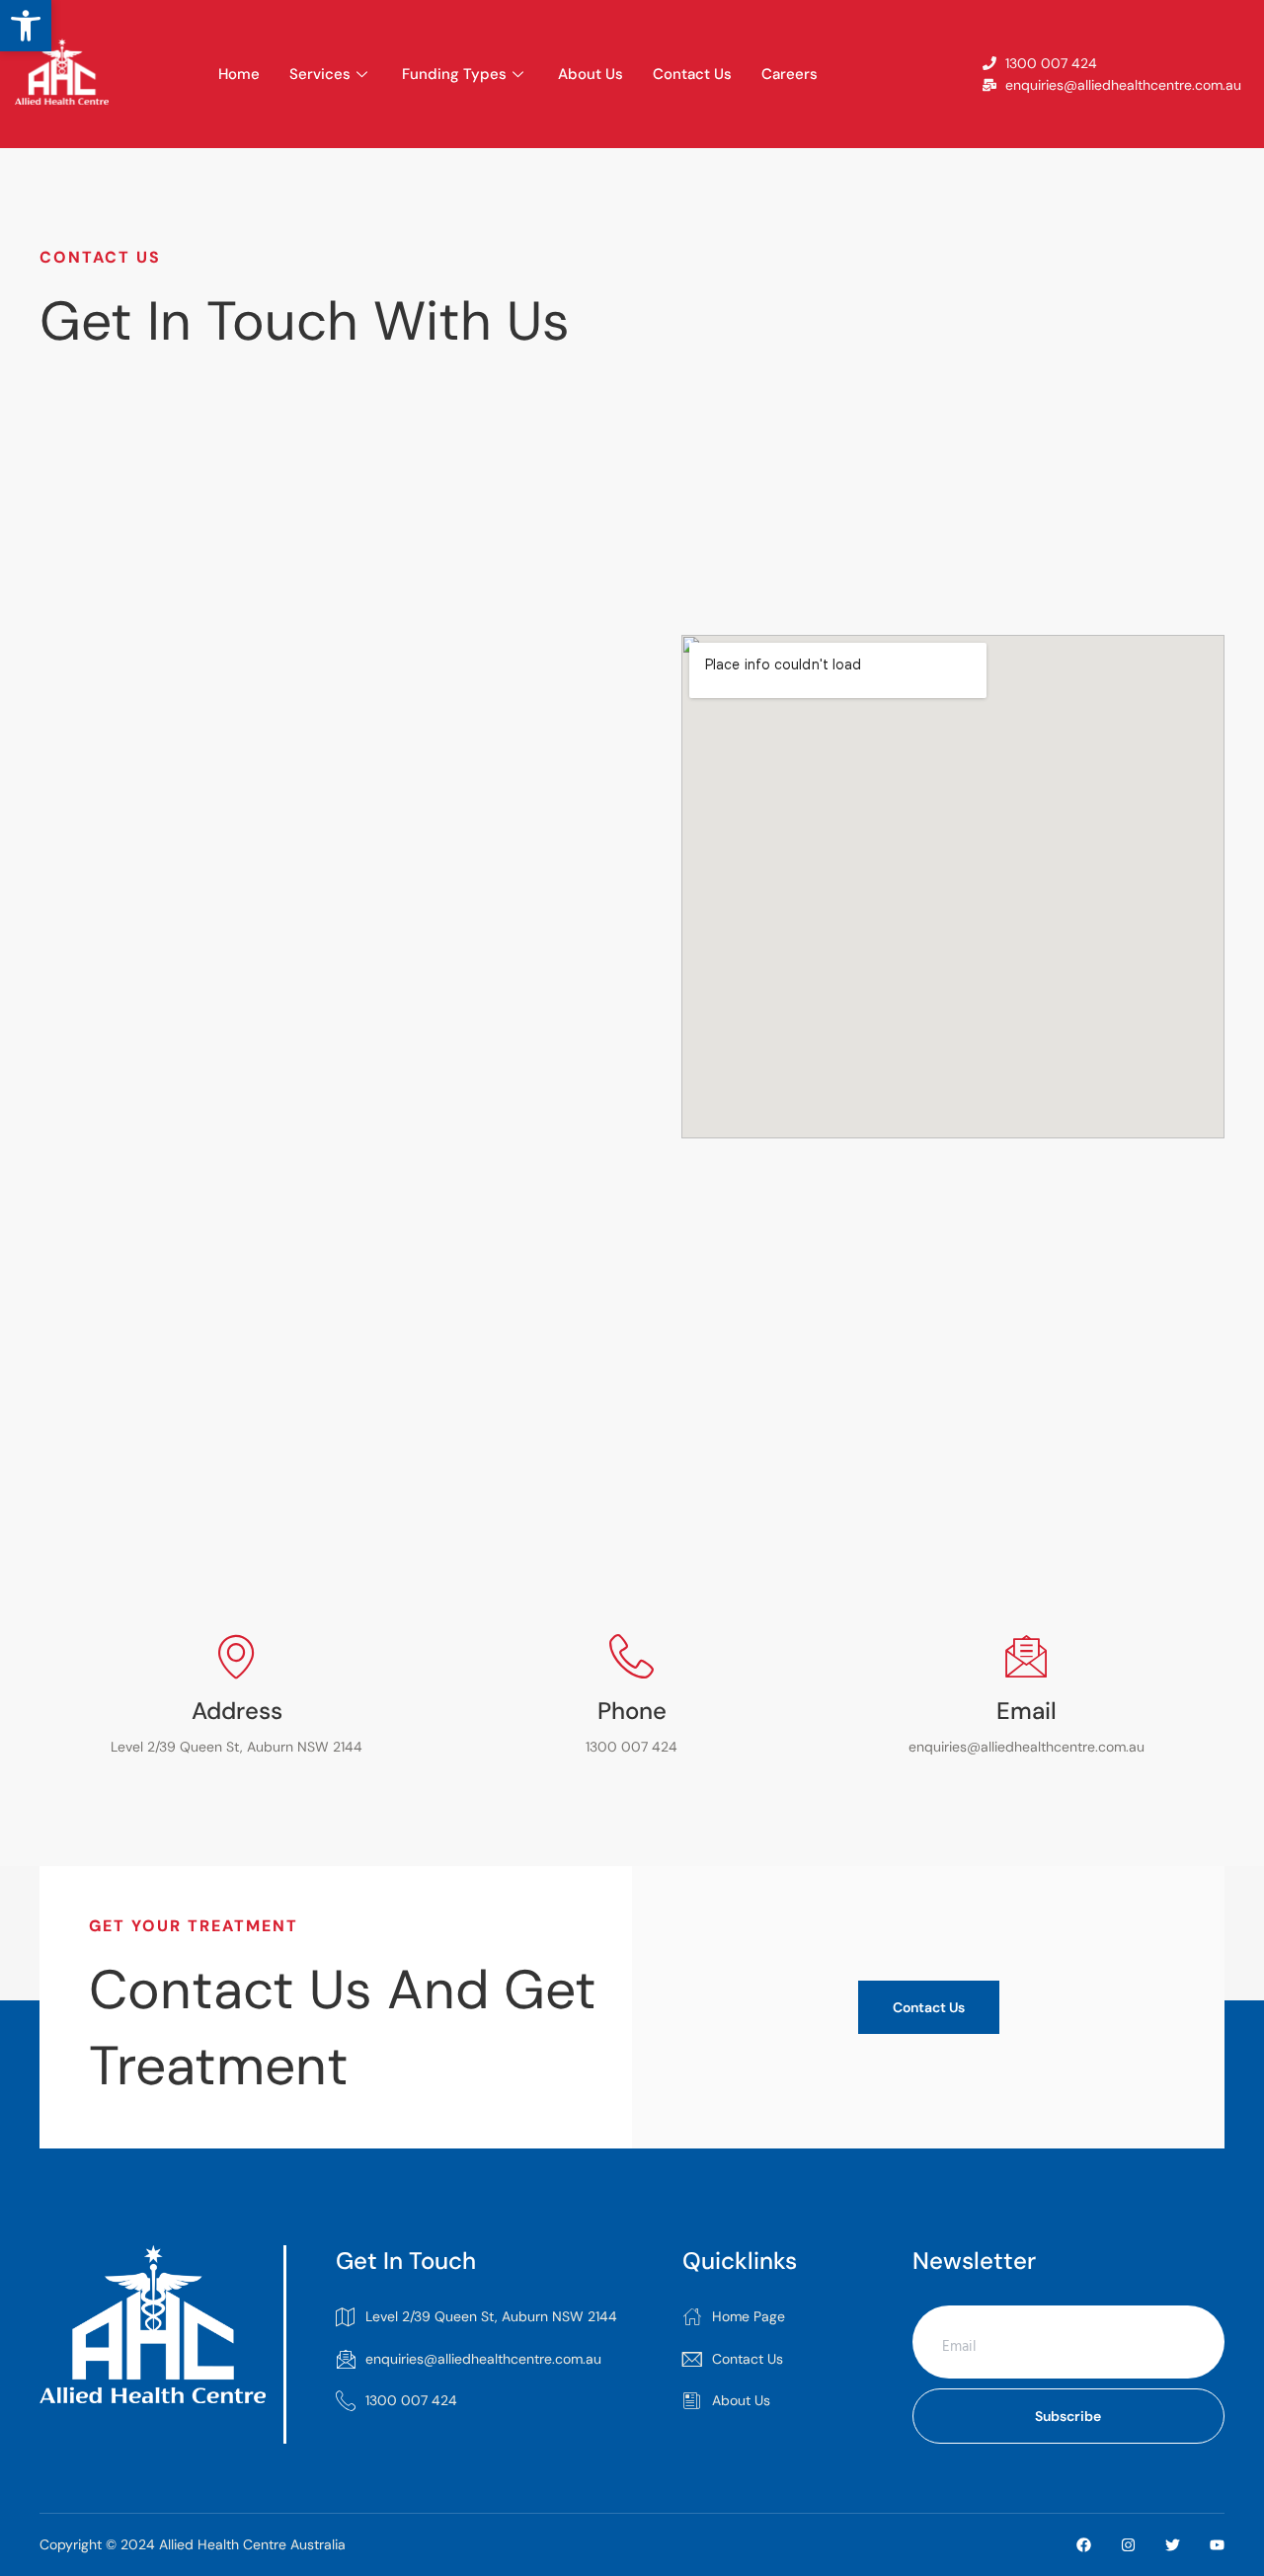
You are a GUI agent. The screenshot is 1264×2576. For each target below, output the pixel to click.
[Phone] (632, 1656)
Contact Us (692, 74)
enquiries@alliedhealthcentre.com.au (483, 2359)
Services (320, 74)
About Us (591, 74)
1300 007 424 (411, 2400)
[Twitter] (1173, 2545)
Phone (632, 1711)
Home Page (749, 2316)
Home (239, 74)
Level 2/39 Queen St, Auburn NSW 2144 (491, 2316)
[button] (26, 26)
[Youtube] (1217, 2545)
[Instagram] (1128, 2545)
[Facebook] (1084, 2545)
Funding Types (454, 74)
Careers (790, 74)
